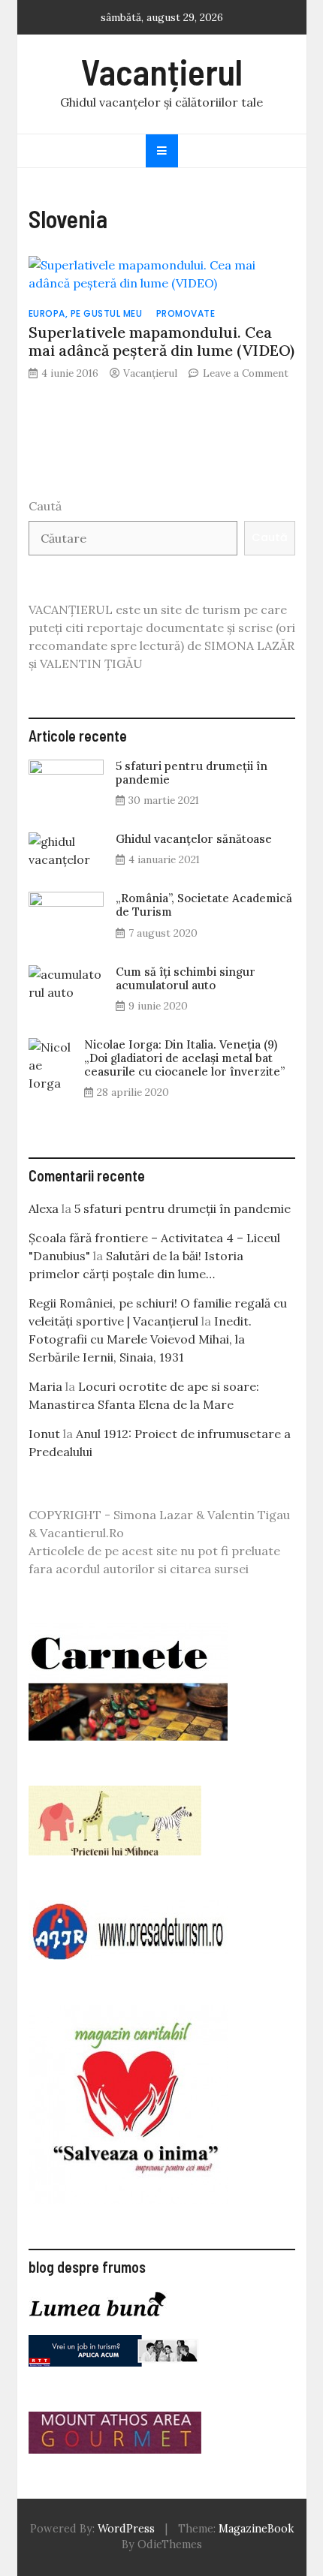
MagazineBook (256, 2529)
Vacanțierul (162, 71)
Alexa (44, 1208)
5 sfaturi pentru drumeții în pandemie (192, 773)
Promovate (186, 313)
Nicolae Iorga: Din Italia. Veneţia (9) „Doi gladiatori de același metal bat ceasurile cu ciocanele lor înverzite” (184, 1058)
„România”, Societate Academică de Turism (204, 905)
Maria (45, 1386)
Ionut (44, 1434)
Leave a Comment (246, 373)
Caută (45, 506)
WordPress (126, 2529)
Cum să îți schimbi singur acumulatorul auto (186, 978)
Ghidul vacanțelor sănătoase (194, 839)
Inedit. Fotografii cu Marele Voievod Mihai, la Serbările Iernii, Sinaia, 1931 (140, 1339)
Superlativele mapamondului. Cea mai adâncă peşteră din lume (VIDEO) (161, 341)
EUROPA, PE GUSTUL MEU (86, 313)
